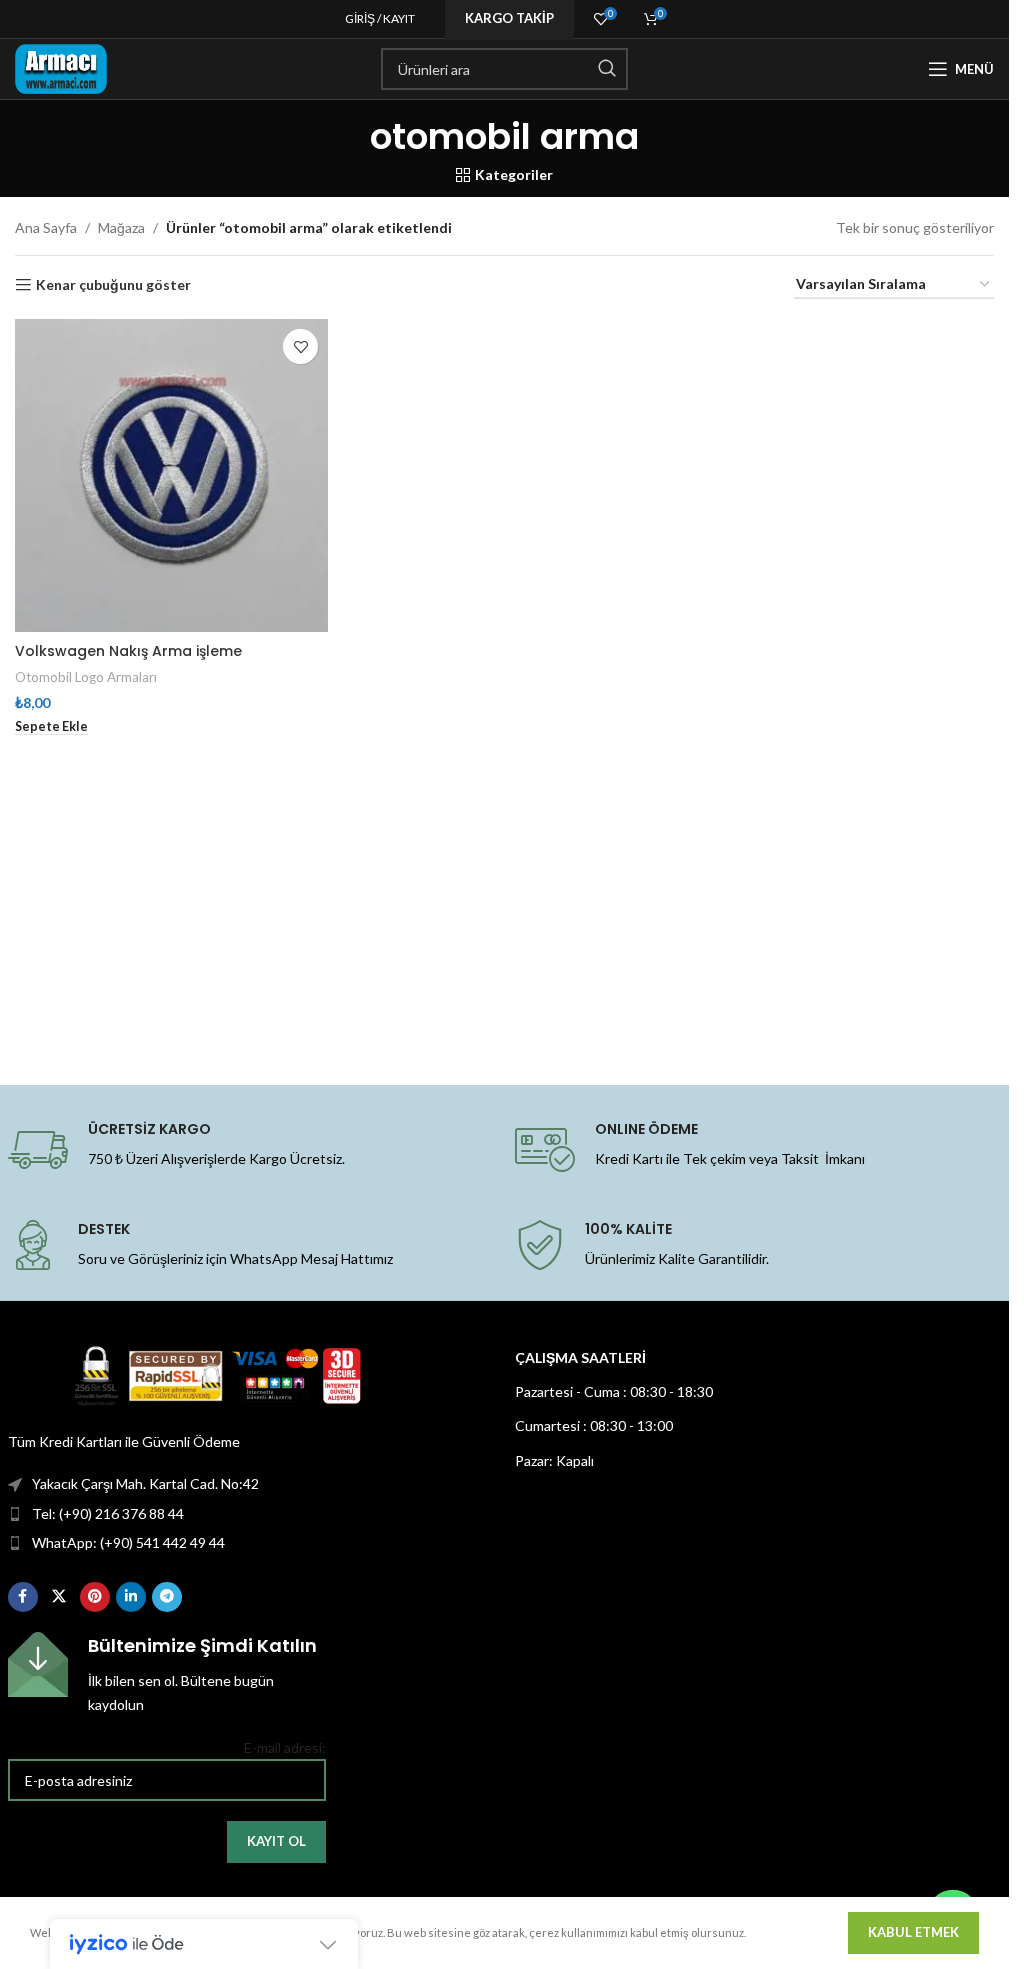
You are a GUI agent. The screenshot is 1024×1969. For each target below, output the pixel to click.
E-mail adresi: (285, 1747)
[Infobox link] (167, 1674)
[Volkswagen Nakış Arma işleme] (171, 475)
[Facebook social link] (23, 1597)
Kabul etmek (913, 1932)
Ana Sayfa (46, 227)
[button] (51, 727)
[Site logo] (61, 67)
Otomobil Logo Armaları (86, 677)
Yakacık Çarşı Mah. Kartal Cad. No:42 (145, 1483)
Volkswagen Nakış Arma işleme (128, 651)
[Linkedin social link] (131, 1597)
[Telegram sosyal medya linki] (167, 1597)
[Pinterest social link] (95, 1597)
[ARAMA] (607, 69)
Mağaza (121, 227)
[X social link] (59, 1597)
